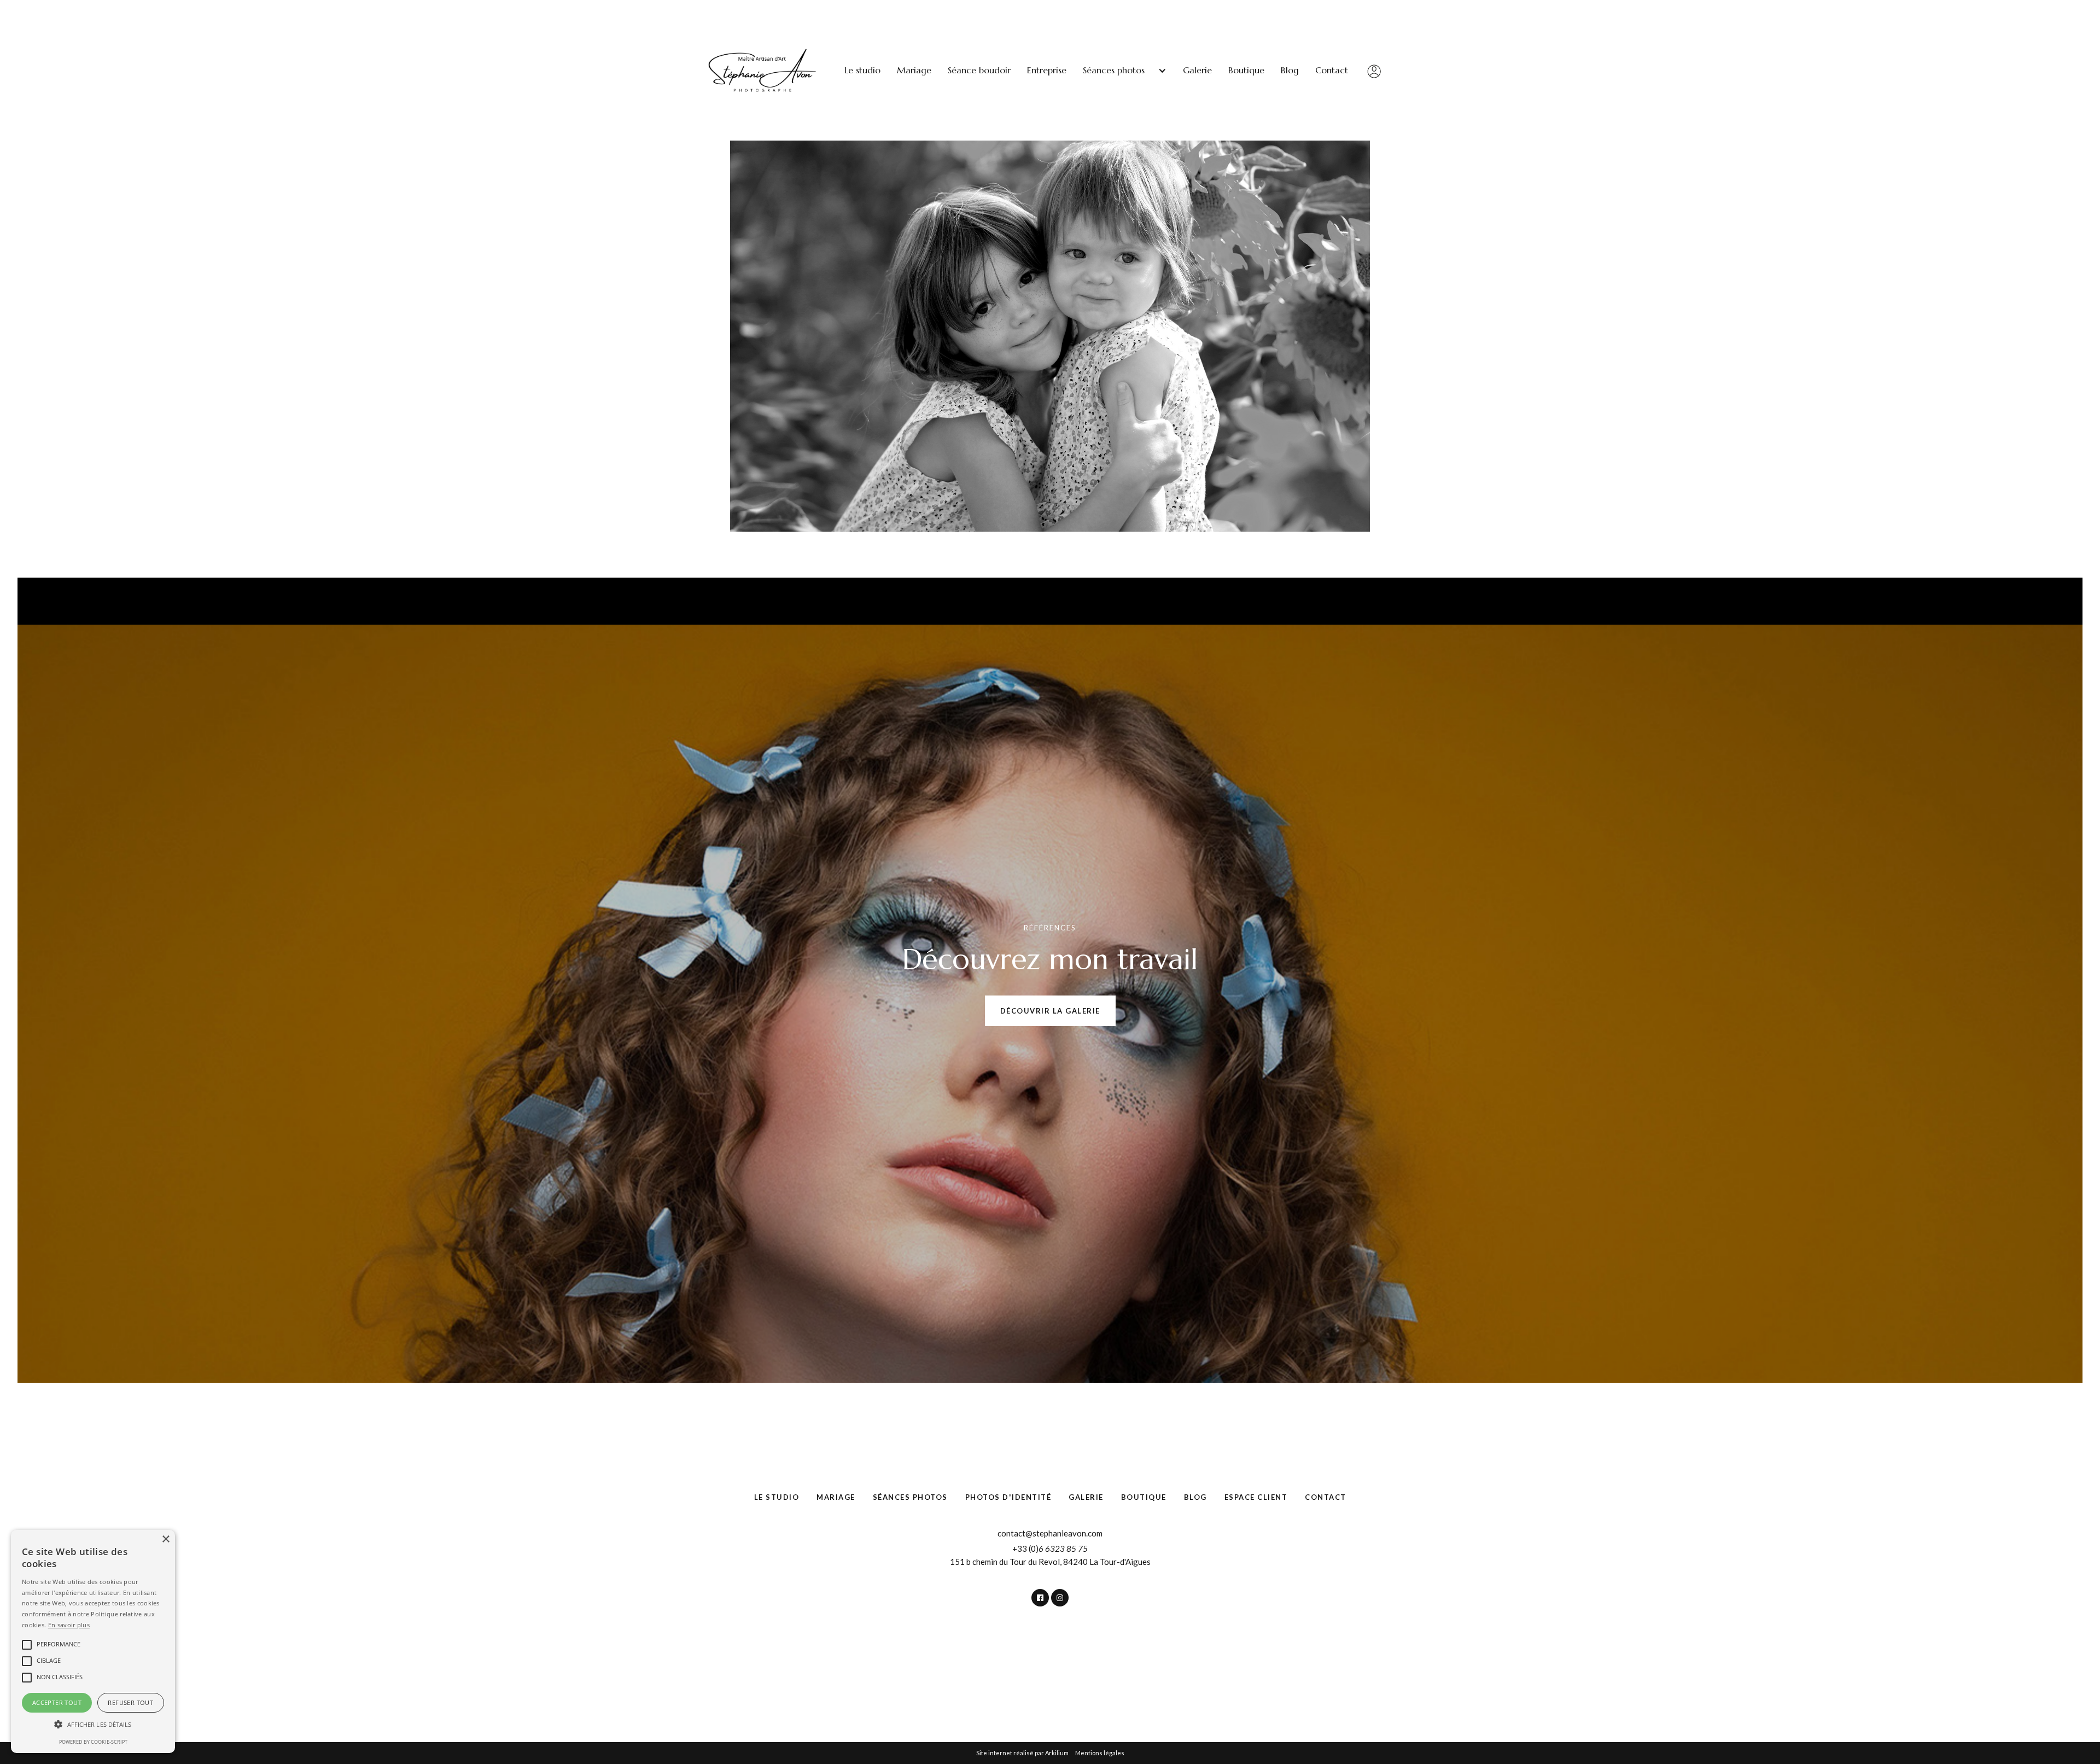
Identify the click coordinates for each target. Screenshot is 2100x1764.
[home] (763, 71)
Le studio (862, 70)
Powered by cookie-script (93, 1742)
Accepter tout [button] (57, 1702)
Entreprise (1047, 70)
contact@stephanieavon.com (1050, 1533)
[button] (1125, 70)
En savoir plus (69, 1625)
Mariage (914, 70)
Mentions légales (1100, 1753)
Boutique (1246, 70)
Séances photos (910, 1497)
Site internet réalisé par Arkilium (1022, 1753)
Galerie (1197, 70)
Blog (1290, 70)
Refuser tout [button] (130, 1702)
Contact (1332, 70)
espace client (1256, 1497)
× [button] (165, 1539)
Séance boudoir (979, 70)
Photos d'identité (1008, 1497)
